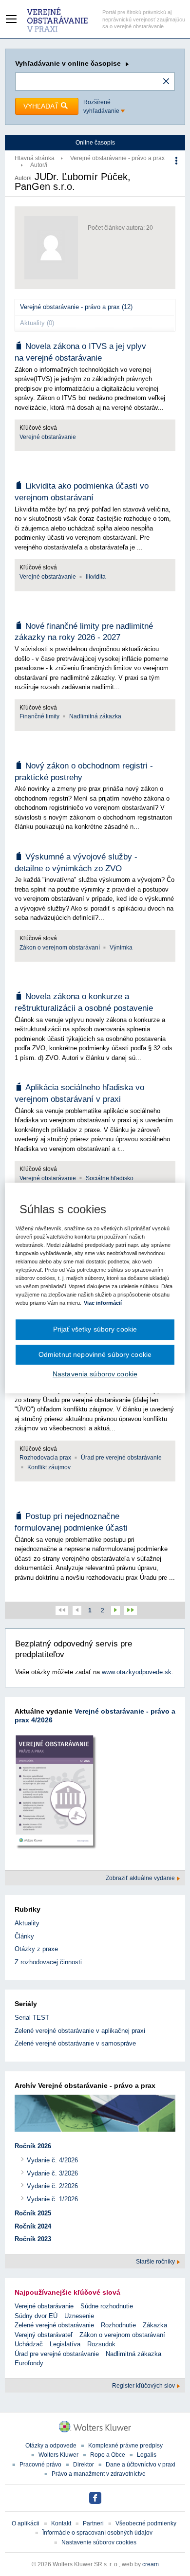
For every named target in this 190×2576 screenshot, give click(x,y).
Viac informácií (103, 1303)
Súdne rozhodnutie (107, 2306)
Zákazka (155, 2325)
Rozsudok (101, 2344)
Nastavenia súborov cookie (95, 1374)
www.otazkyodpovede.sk (137, 1672)
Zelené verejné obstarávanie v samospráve (75, 2043)
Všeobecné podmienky (146, 2523)
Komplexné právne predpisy (125, 2446)
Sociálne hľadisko (110, 1178)
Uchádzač (29, 2344)
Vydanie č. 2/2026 (52, 2186)
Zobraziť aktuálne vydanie (141, 1878)
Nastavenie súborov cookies (99, 2542)
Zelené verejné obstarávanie (54, 2325)
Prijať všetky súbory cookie (95, 1329)
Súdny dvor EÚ (36, 2316)
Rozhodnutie (118, 2325)
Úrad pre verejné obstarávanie (121, 1458)
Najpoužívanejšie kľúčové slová (67, 2292)
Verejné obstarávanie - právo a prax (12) (76, 307)
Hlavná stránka (35, 158)
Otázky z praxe (36, 1949)
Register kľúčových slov (144, 2386)
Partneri (93, 2523)
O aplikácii (26, 2523)
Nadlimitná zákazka (95, 716)
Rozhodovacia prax (45, 1458)
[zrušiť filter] (166, 82)
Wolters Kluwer (58, 2455)
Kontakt (61, 2523)
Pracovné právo (40, 2465)
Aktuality (27, 1923)
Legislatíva (65, 2344)
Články (24, 1936)
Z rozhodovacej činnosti (48, 1962)
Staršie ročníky (156, 2262)
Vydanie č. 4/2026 (52, 2160)
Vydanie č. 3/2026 (52, 2173)
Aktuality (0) (37, 323)
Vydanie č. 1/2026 (52, 2199)
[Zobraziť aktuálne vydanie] (56, 1795)
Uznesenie (79, 2316)
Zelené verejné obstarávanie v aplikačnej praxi (80, 2031)
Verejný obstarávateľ (44, 2335)
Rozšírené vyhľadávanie (102, 107)
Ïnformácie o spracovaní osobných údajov (97, 2533)
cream (151, 2564)
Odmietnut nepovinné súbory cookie (95, 1354)
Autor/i (39, 165)
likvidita (96, 577)
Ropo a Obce (108, 2455)
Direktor (84, 2465)
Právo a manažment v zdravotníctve (99, 2474)
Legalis (147, 2455)
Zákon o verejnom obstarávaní (60, 948)
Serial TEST (32, 2018)
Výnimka (121, 948)
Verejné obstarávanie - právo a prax (117, 158)
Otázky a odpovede (51, 2446)
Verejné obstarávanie (48, 437)
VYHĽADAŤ (42, 106)
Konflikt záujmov (49, 1467)
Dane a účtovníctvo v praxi (141, 2465)
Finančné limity (39, 716)
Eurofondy (29, 2363)
